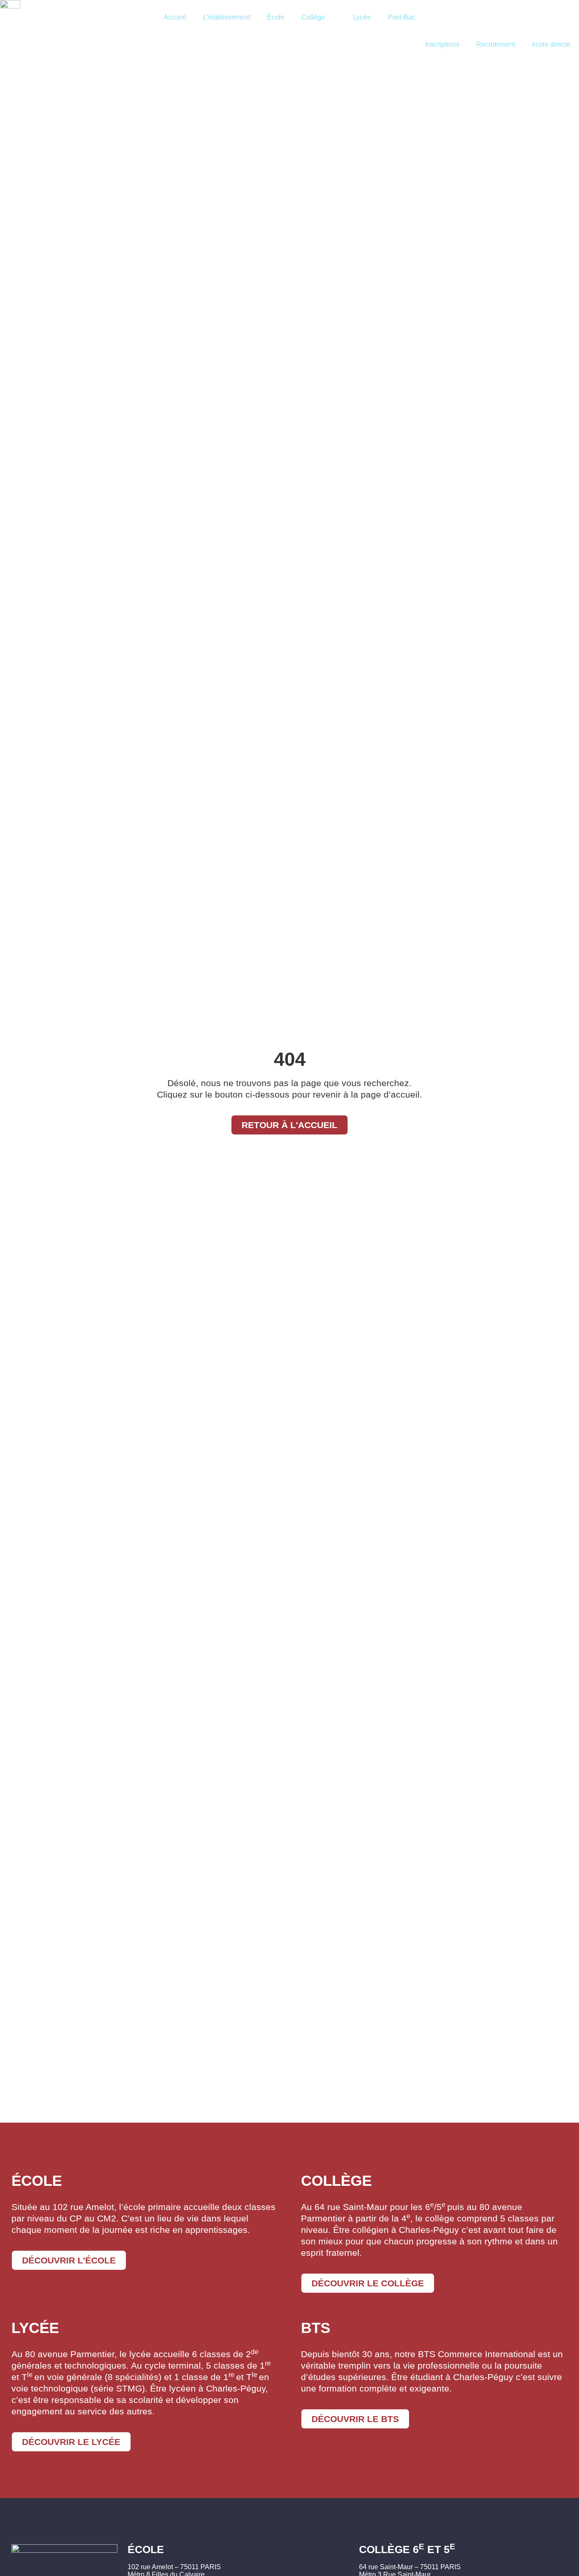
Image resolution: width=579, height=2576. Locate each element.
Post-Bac (402, 17)
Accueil (175, 17)
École (276, 17)
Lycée (362, 17)
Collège (313, 17)
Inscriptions (442, 44)
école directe (551, 44)
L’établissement (227, 17)
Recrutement (496, 44)
